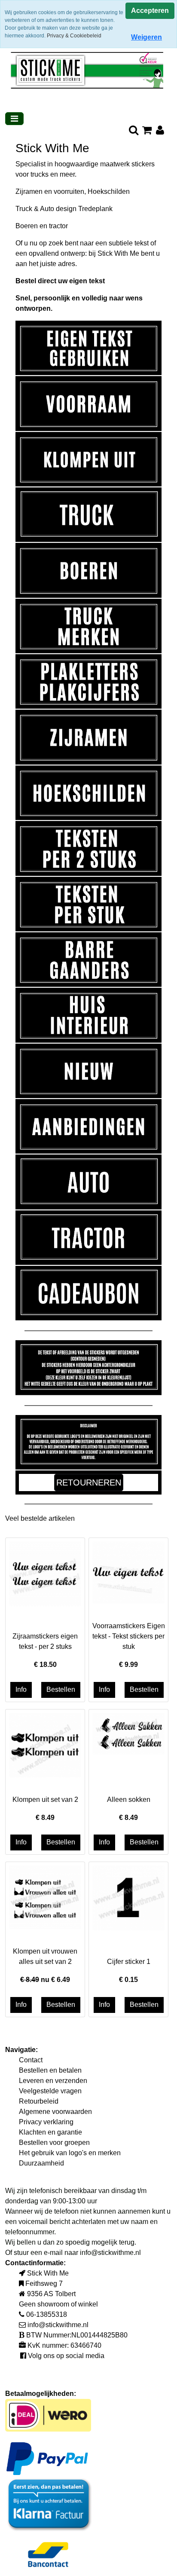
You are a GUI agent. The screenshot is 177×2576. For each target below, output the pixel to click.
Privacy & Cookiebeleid (74, 36)
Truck (24, 209)
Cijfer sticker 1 (129, 1962)
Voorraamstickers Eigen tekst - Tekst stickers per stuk (129, 1636)
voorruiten (69, 191)
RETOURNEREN (89, 1483)
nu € (45, 1980)
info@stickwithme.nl (110, 2253)
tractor (58, 226)
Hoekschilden (109, 191)
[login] (160, 131)
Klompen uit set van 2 (45, 1800)
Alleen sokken (129, 1800)
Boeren (27, 226)
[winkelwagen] (147, 131)
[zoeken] (133, 131)
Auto (47, 209)
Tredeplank (95, 209)
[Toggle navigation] (14, 119)
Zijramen (29, 191)
